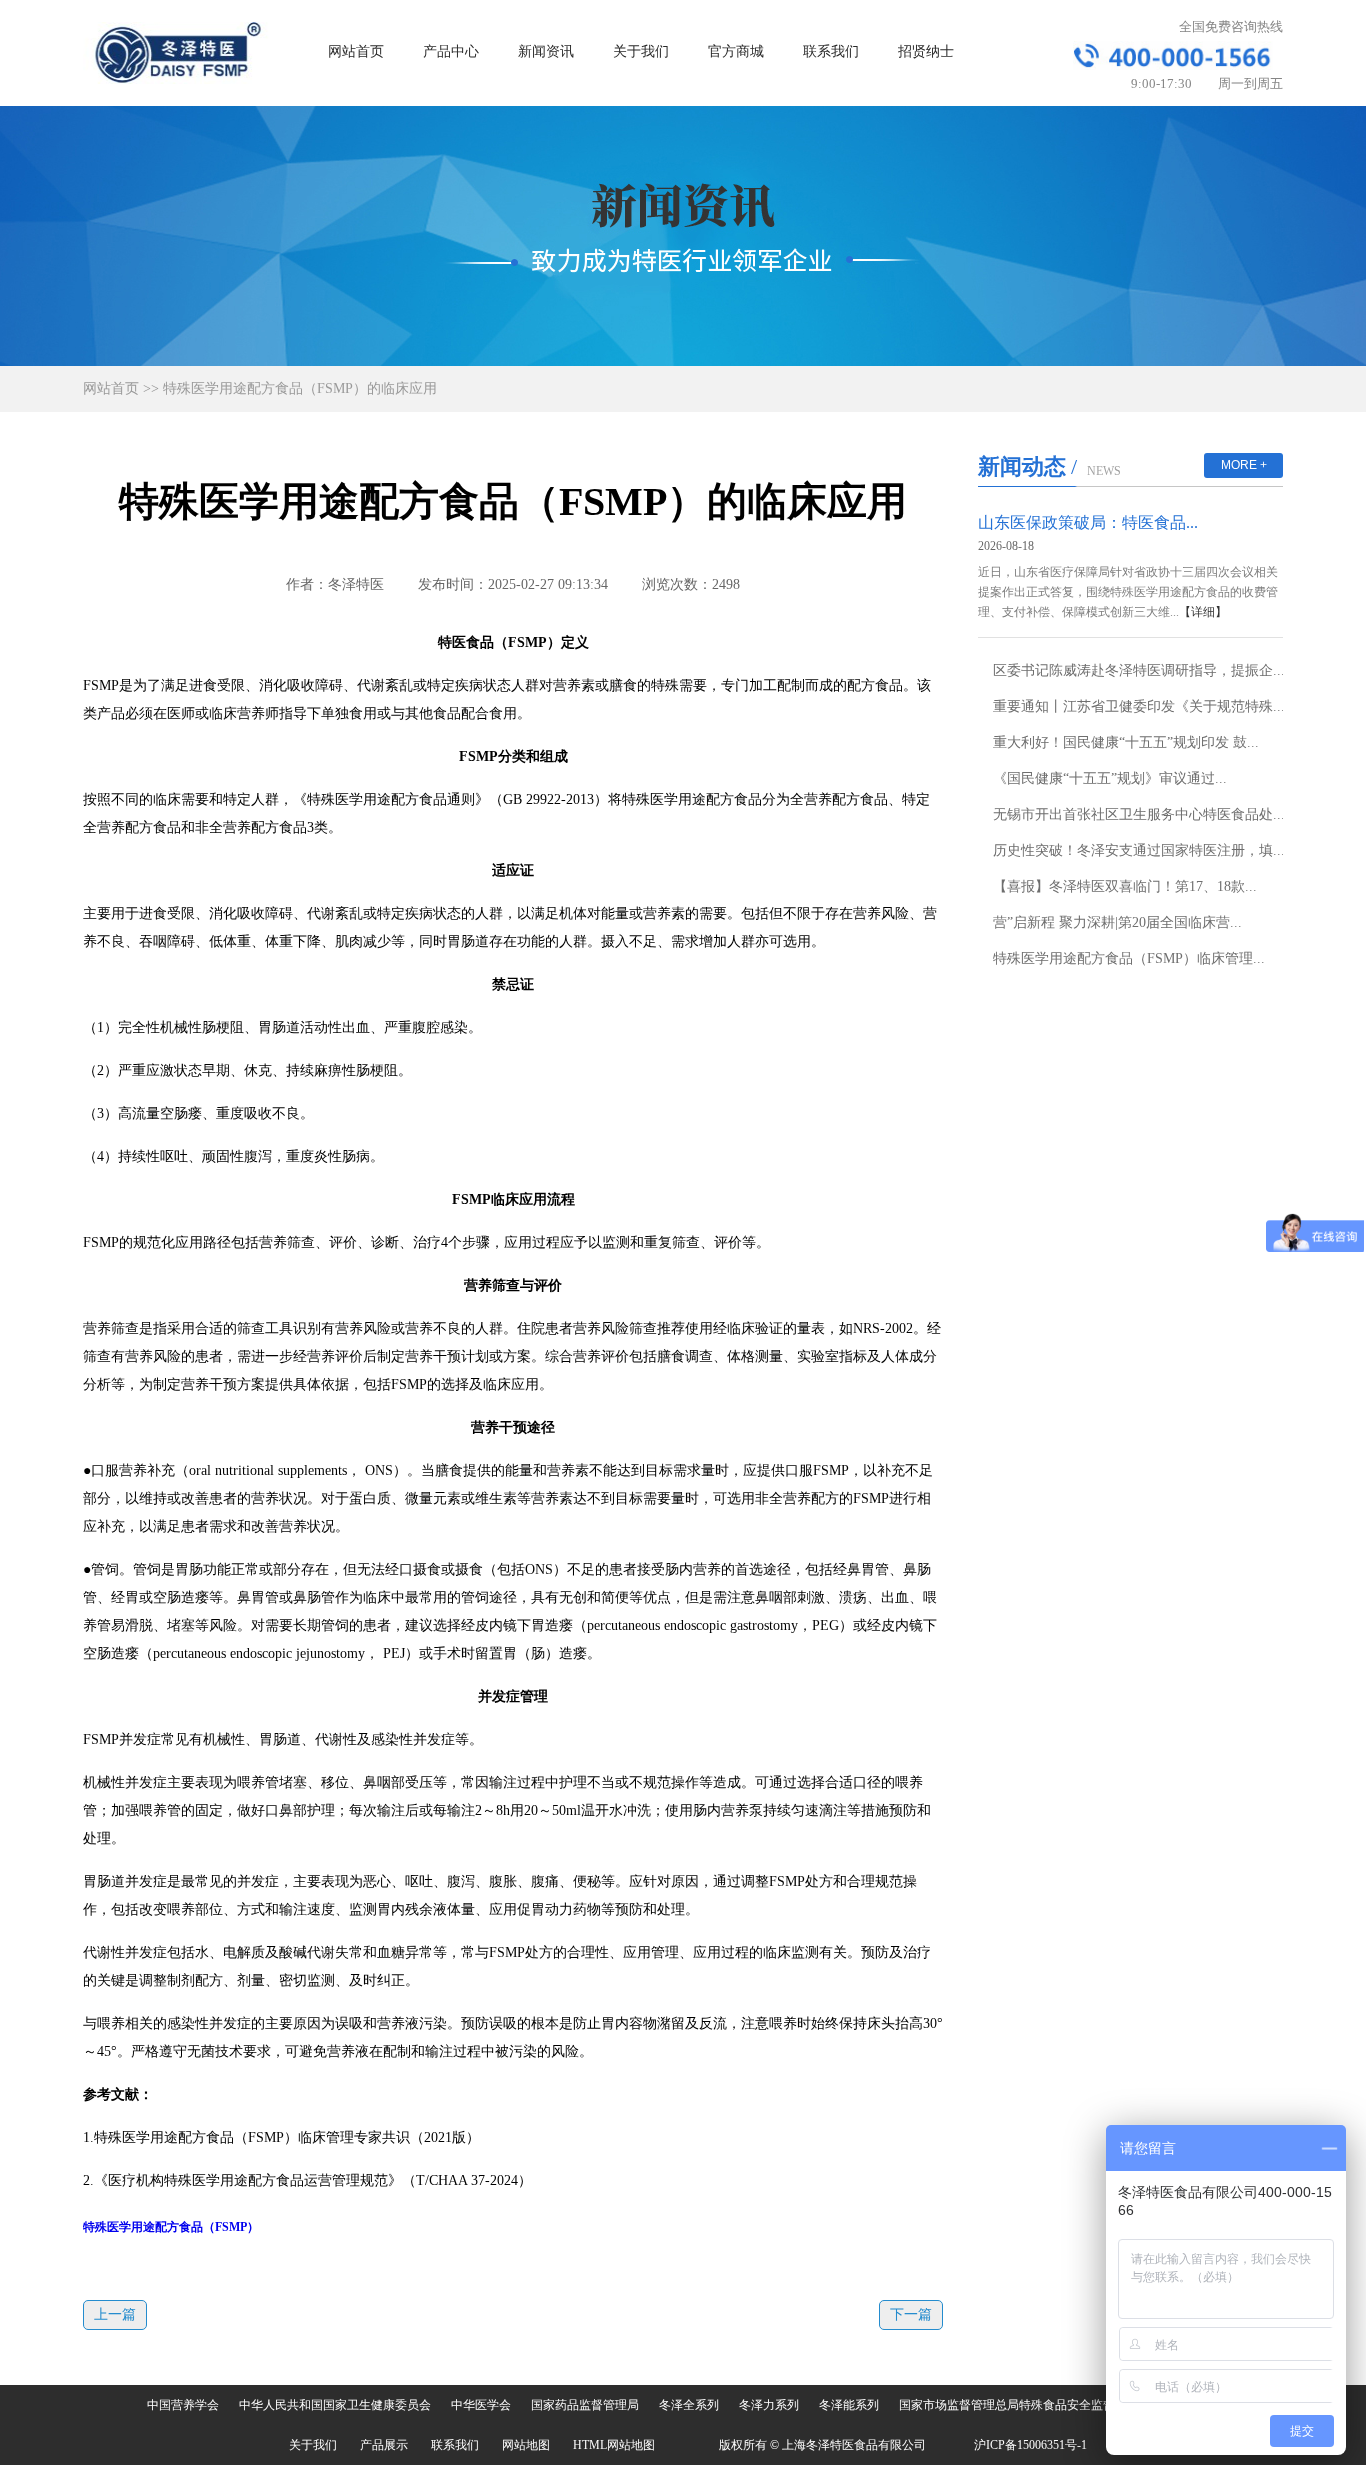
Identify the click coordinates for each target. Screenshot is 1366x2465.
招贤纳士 (926, 51)
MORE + (1244, 465)
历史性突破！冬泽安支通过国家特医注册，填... (1139, 850)
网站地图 (526, 2445)
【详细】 (1203, 612)
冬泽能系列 (849, 2405)
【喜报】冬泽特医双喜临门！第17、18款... (1125, 886)
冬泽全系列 (689, 2405)
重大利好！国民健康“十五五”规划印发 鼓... (1126, 742)
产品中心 (451, 51)
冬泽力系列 (769, 2405)
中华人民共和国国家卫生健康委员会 (335, 2405)
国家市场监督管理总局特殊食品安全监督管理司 (1025, 2405)
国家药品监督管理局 (585, 2405)
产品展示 (384, 2445)
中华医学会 (481, 2405)
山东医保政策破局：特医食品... (1088, 522)
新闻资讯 (546, 51)
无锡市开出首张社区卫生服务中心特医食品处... (1139, 814)
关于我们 (641, 51)
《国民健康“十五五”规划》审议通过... (1110, 778)
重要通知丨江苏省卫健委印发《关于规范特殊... (1139, 706)
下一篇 (911, 2314)
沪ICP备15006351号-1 (1030, 2445)
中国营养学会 (183, 2405)
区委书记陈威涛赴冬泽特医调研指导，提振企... (1139, 670)
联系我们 (831, 51)
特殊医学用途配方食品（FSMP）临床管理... (1129, 958)
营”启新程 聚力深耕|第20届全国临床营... (1117, 922)
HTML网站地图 (614, 2445)
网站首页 (356, 51)
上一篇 (115, 2314)
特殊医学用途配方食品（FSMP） (171, 2227)
